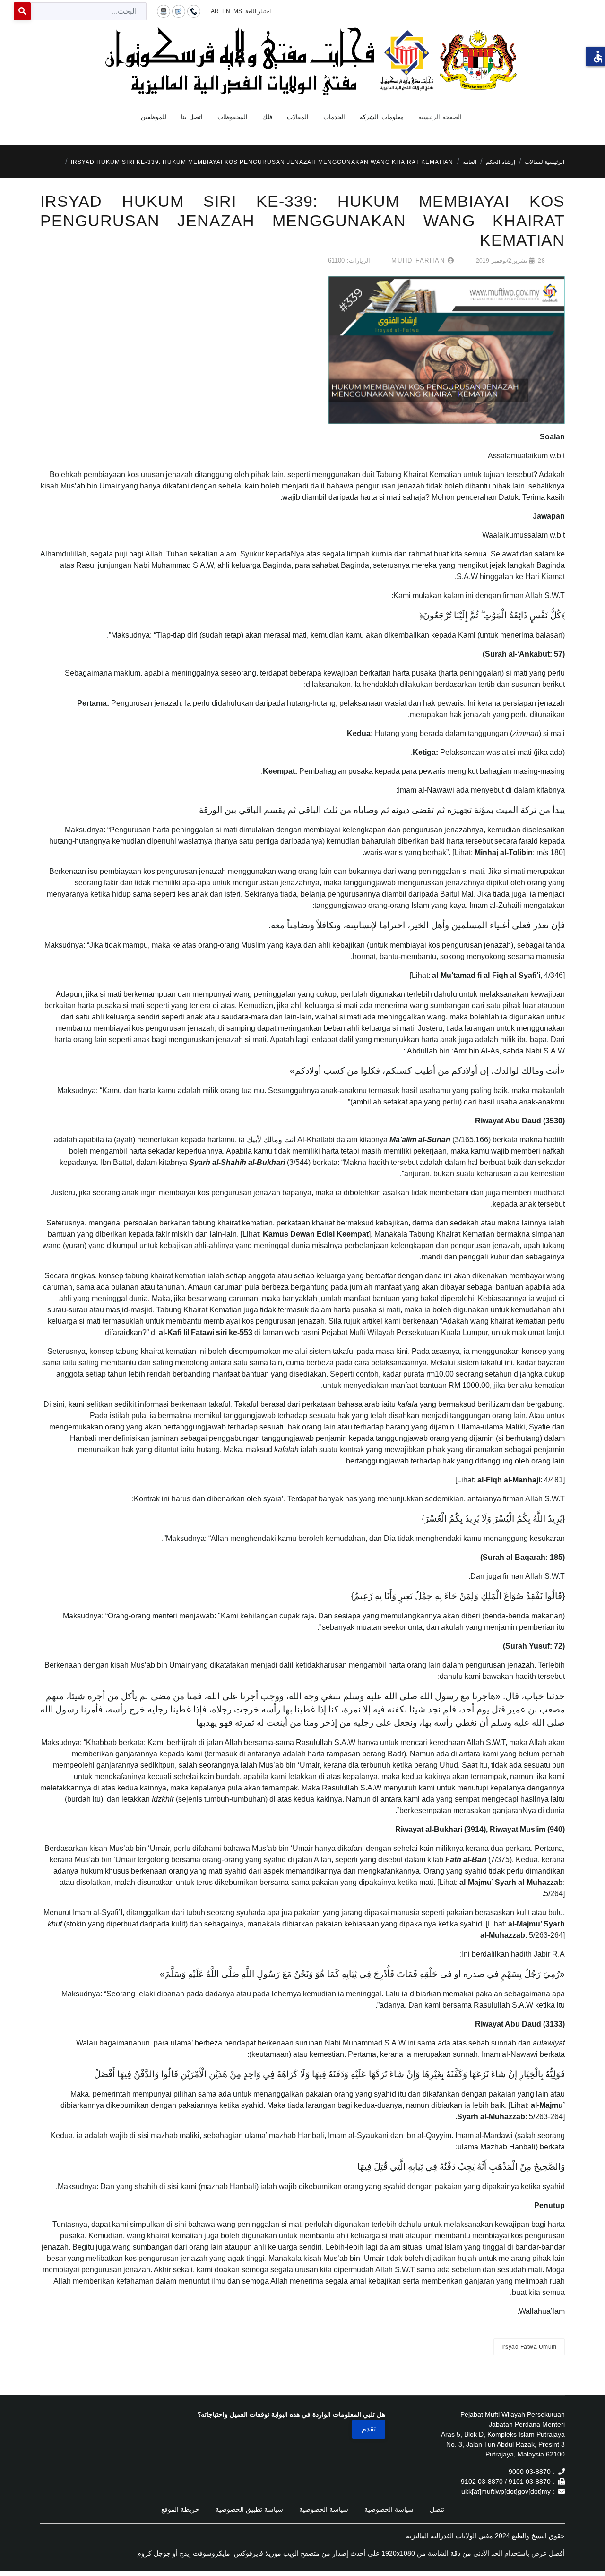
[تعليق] (179, 11)
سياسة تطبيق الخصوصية (249, 2509)
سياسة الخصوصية (389, 2509)
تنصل (437, 2509)
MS (238, 11)
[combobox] (89, 11)
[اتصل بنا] (194, 11)
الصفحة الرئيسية (440, 117)
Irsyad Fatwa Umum (529, 2347)
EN (226, 11)
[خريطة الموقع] (164, 11)
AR (215, 11)
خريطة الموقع (180, 2509)
